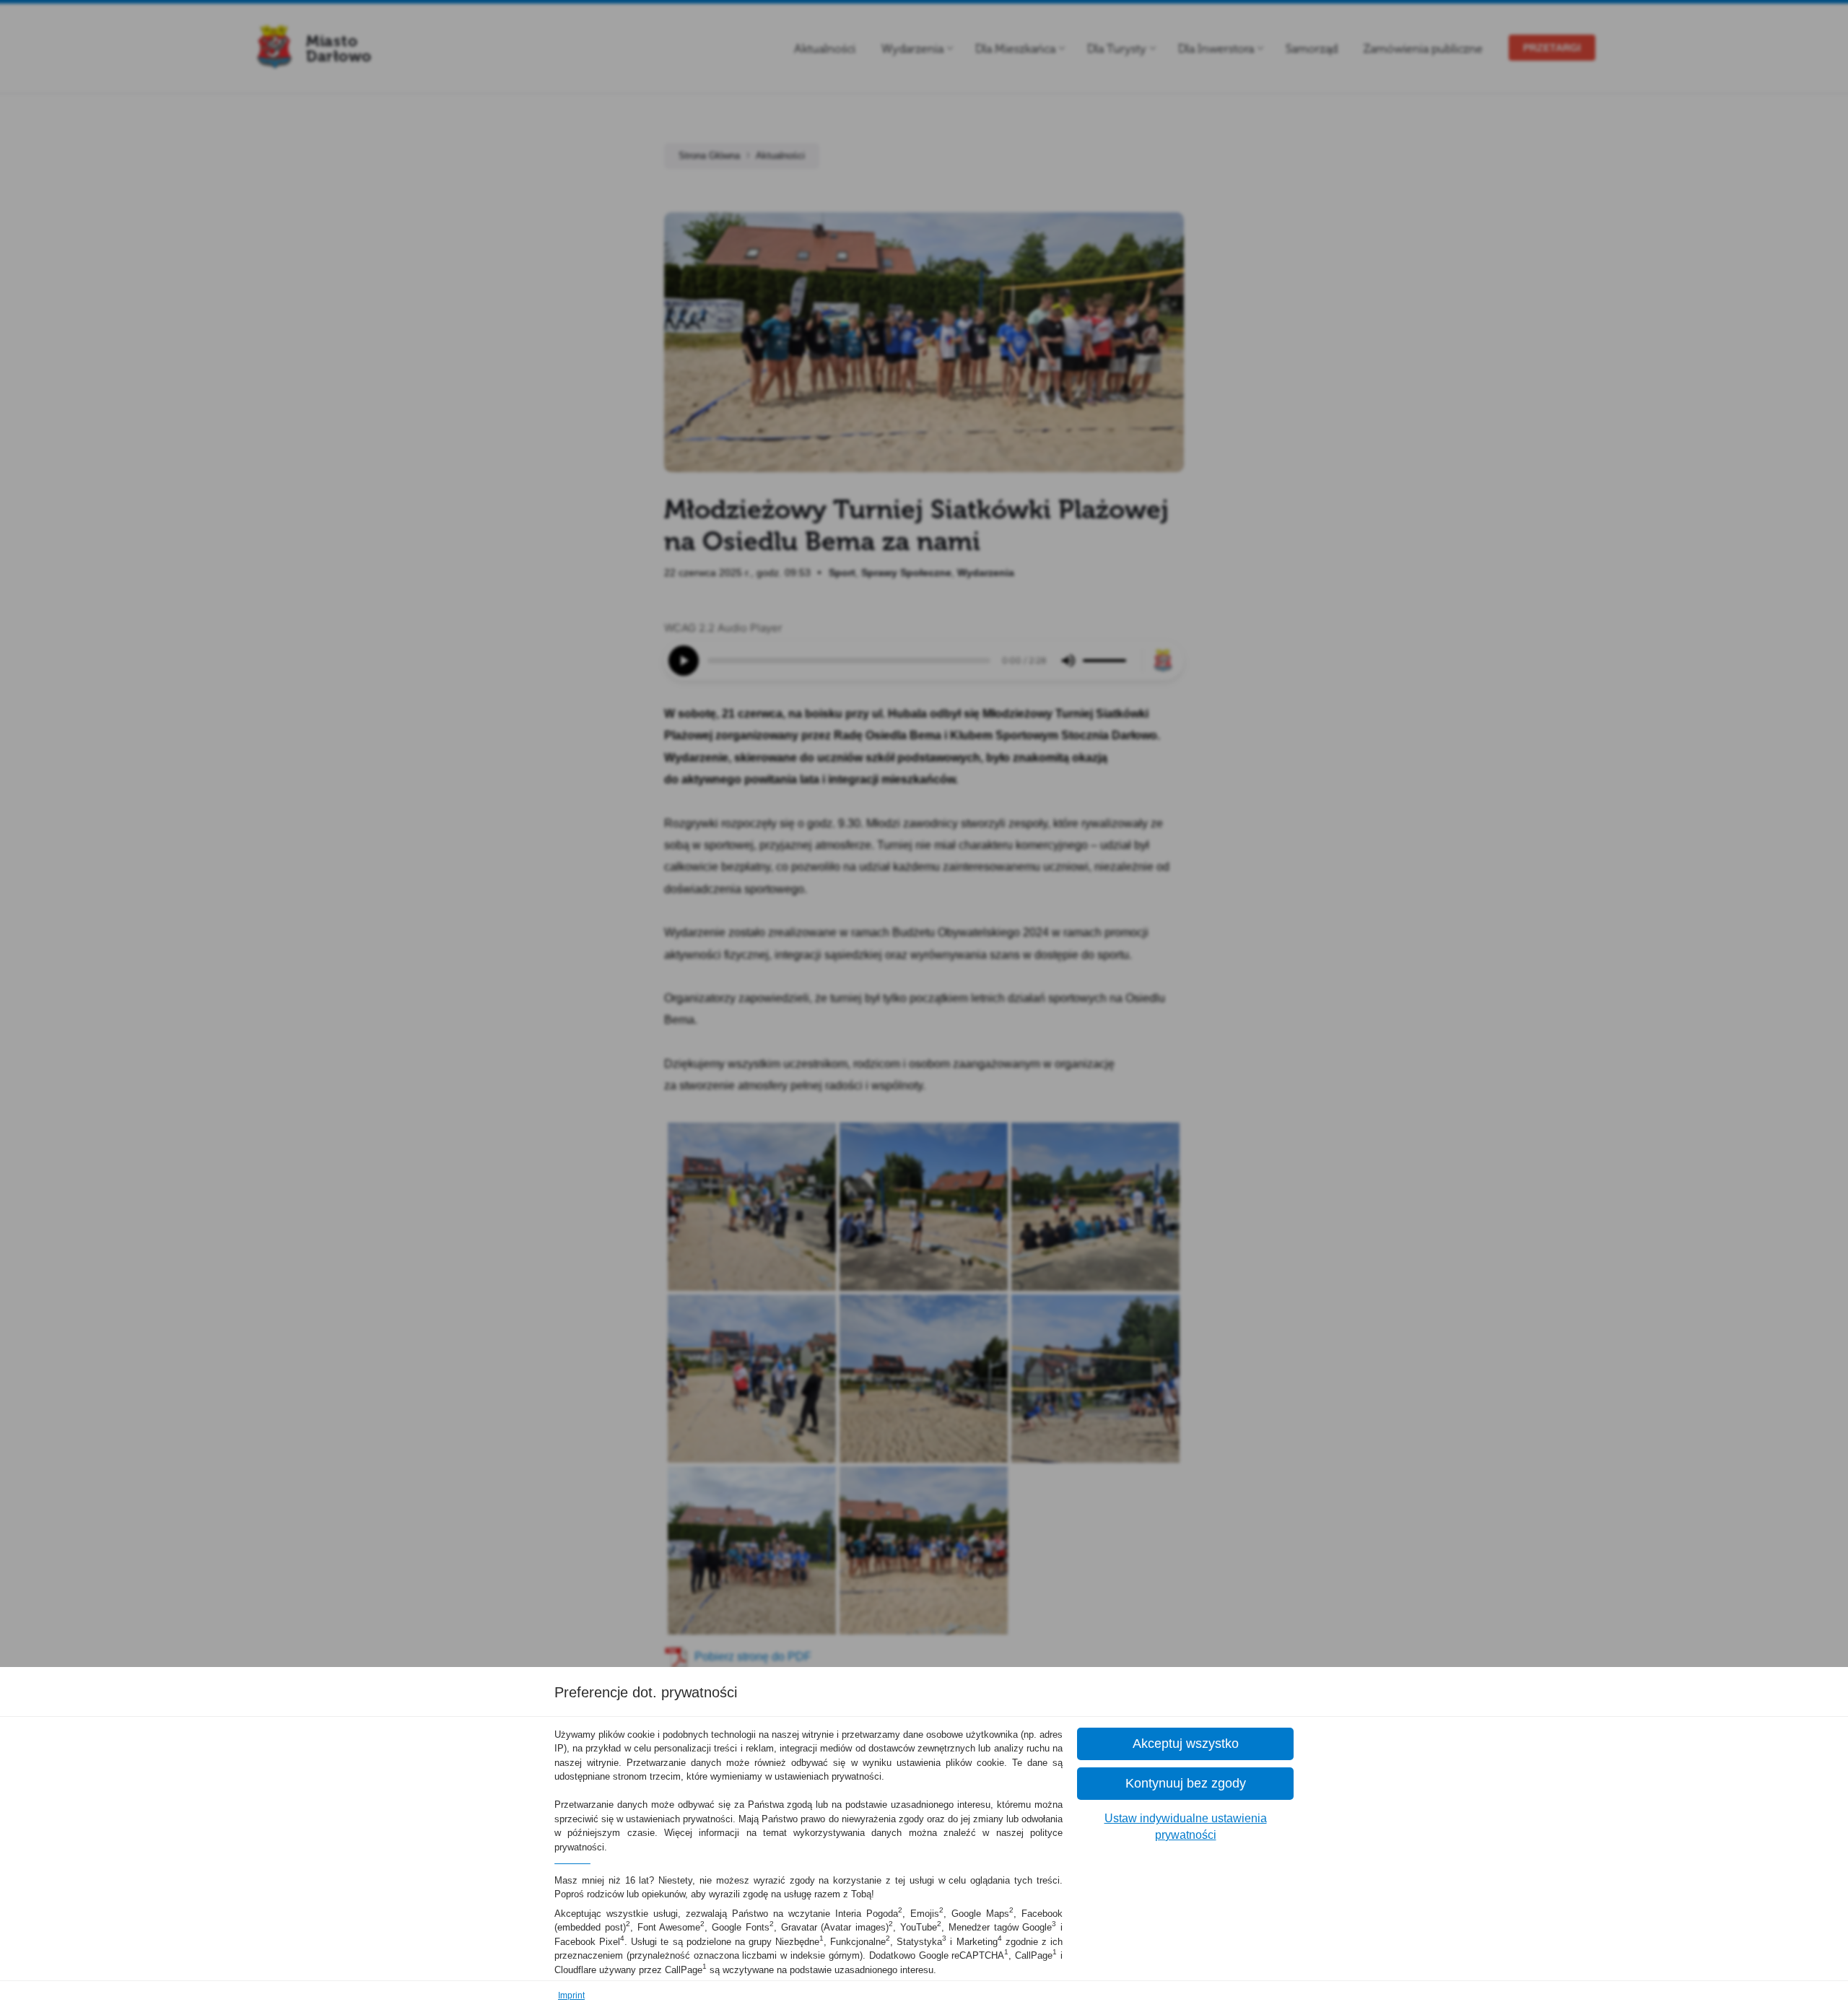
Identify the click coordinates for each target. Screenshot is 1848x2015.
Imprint (571, 1996)
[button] (1185, 1744)
